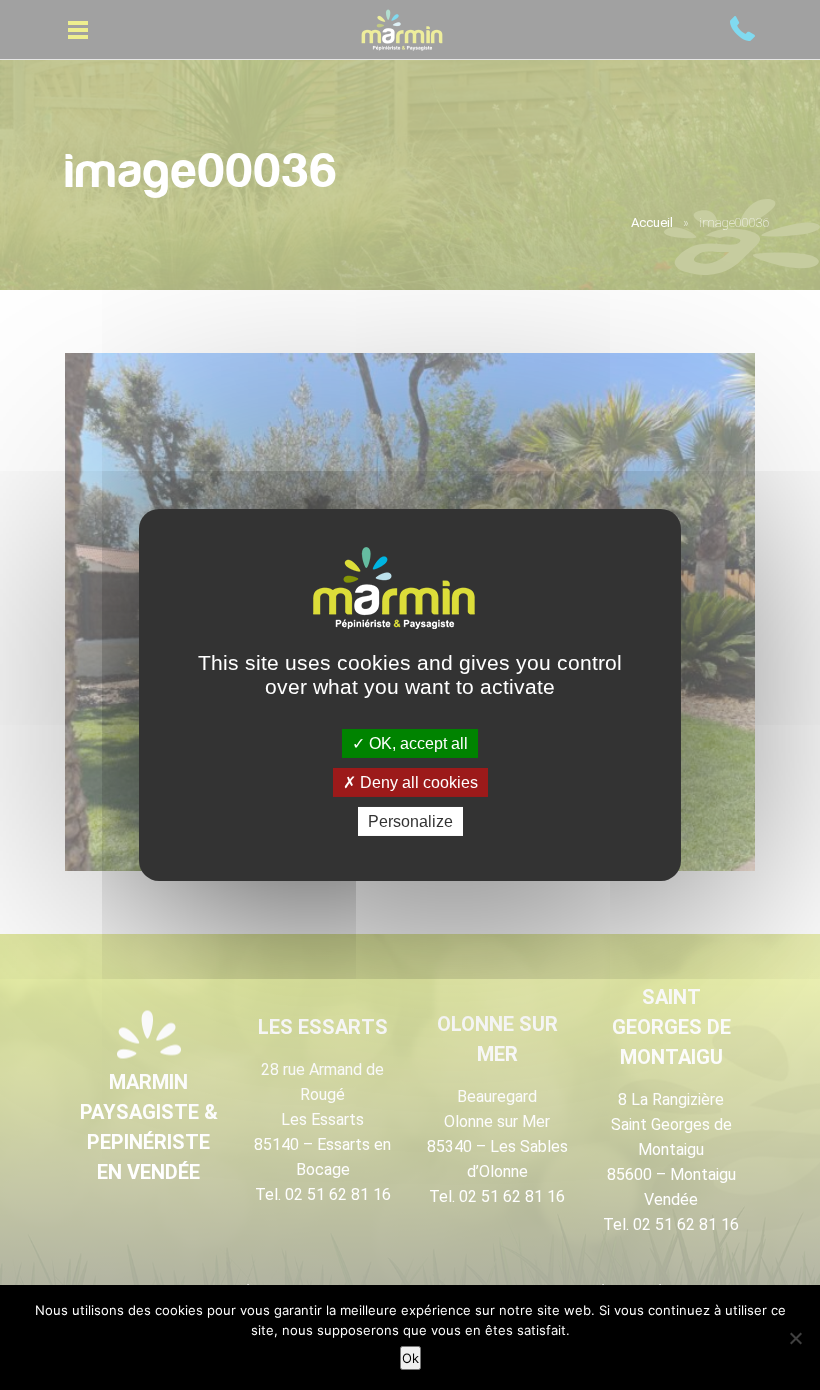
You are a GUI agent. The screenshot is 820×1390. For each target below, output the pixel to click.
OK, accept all (416, 742)
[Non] (795, 1338)
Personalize (410, 821)
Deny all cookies (417, 782)
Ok (410, 1358)
